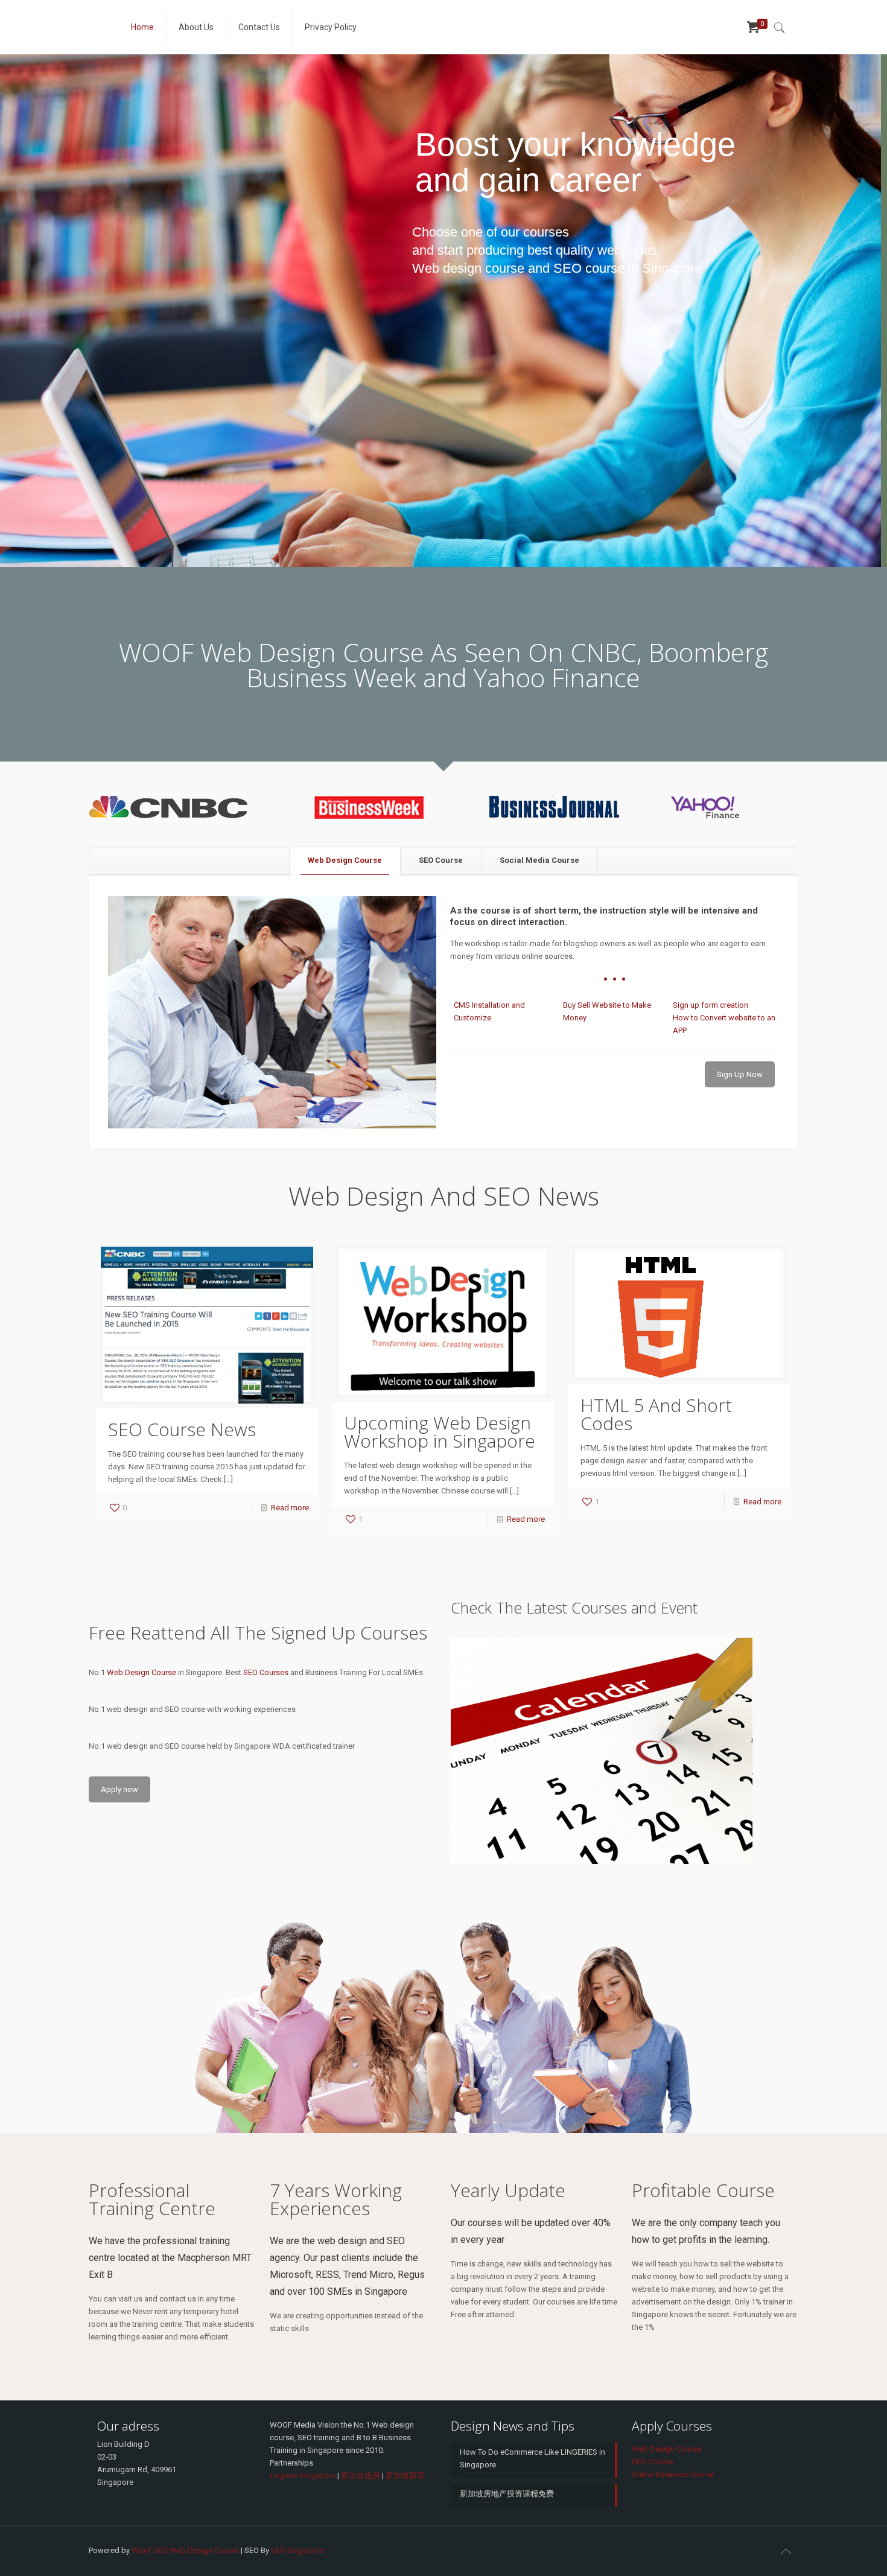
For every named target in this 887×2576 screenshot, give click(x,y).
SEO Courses (266, 1672)
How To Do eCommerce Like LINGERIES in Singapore (533, 2458)
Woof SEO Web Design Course (185, 2550)
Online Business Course (673, 2474)
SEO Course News (182, 1429)
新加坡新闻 (405, 2476)
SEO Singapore (297, 2550)
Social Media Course (539, 860)
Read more (290, 1508)
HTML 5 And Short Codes (656, 1414)
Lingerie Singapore (303, 2476)
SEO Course (441, 860)
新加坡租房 (361, 2476)
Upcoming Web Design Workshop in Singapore (440, 1432)
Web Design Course (345, 860)
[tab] (345, 861)
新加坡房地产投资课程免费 (507, 2494)
